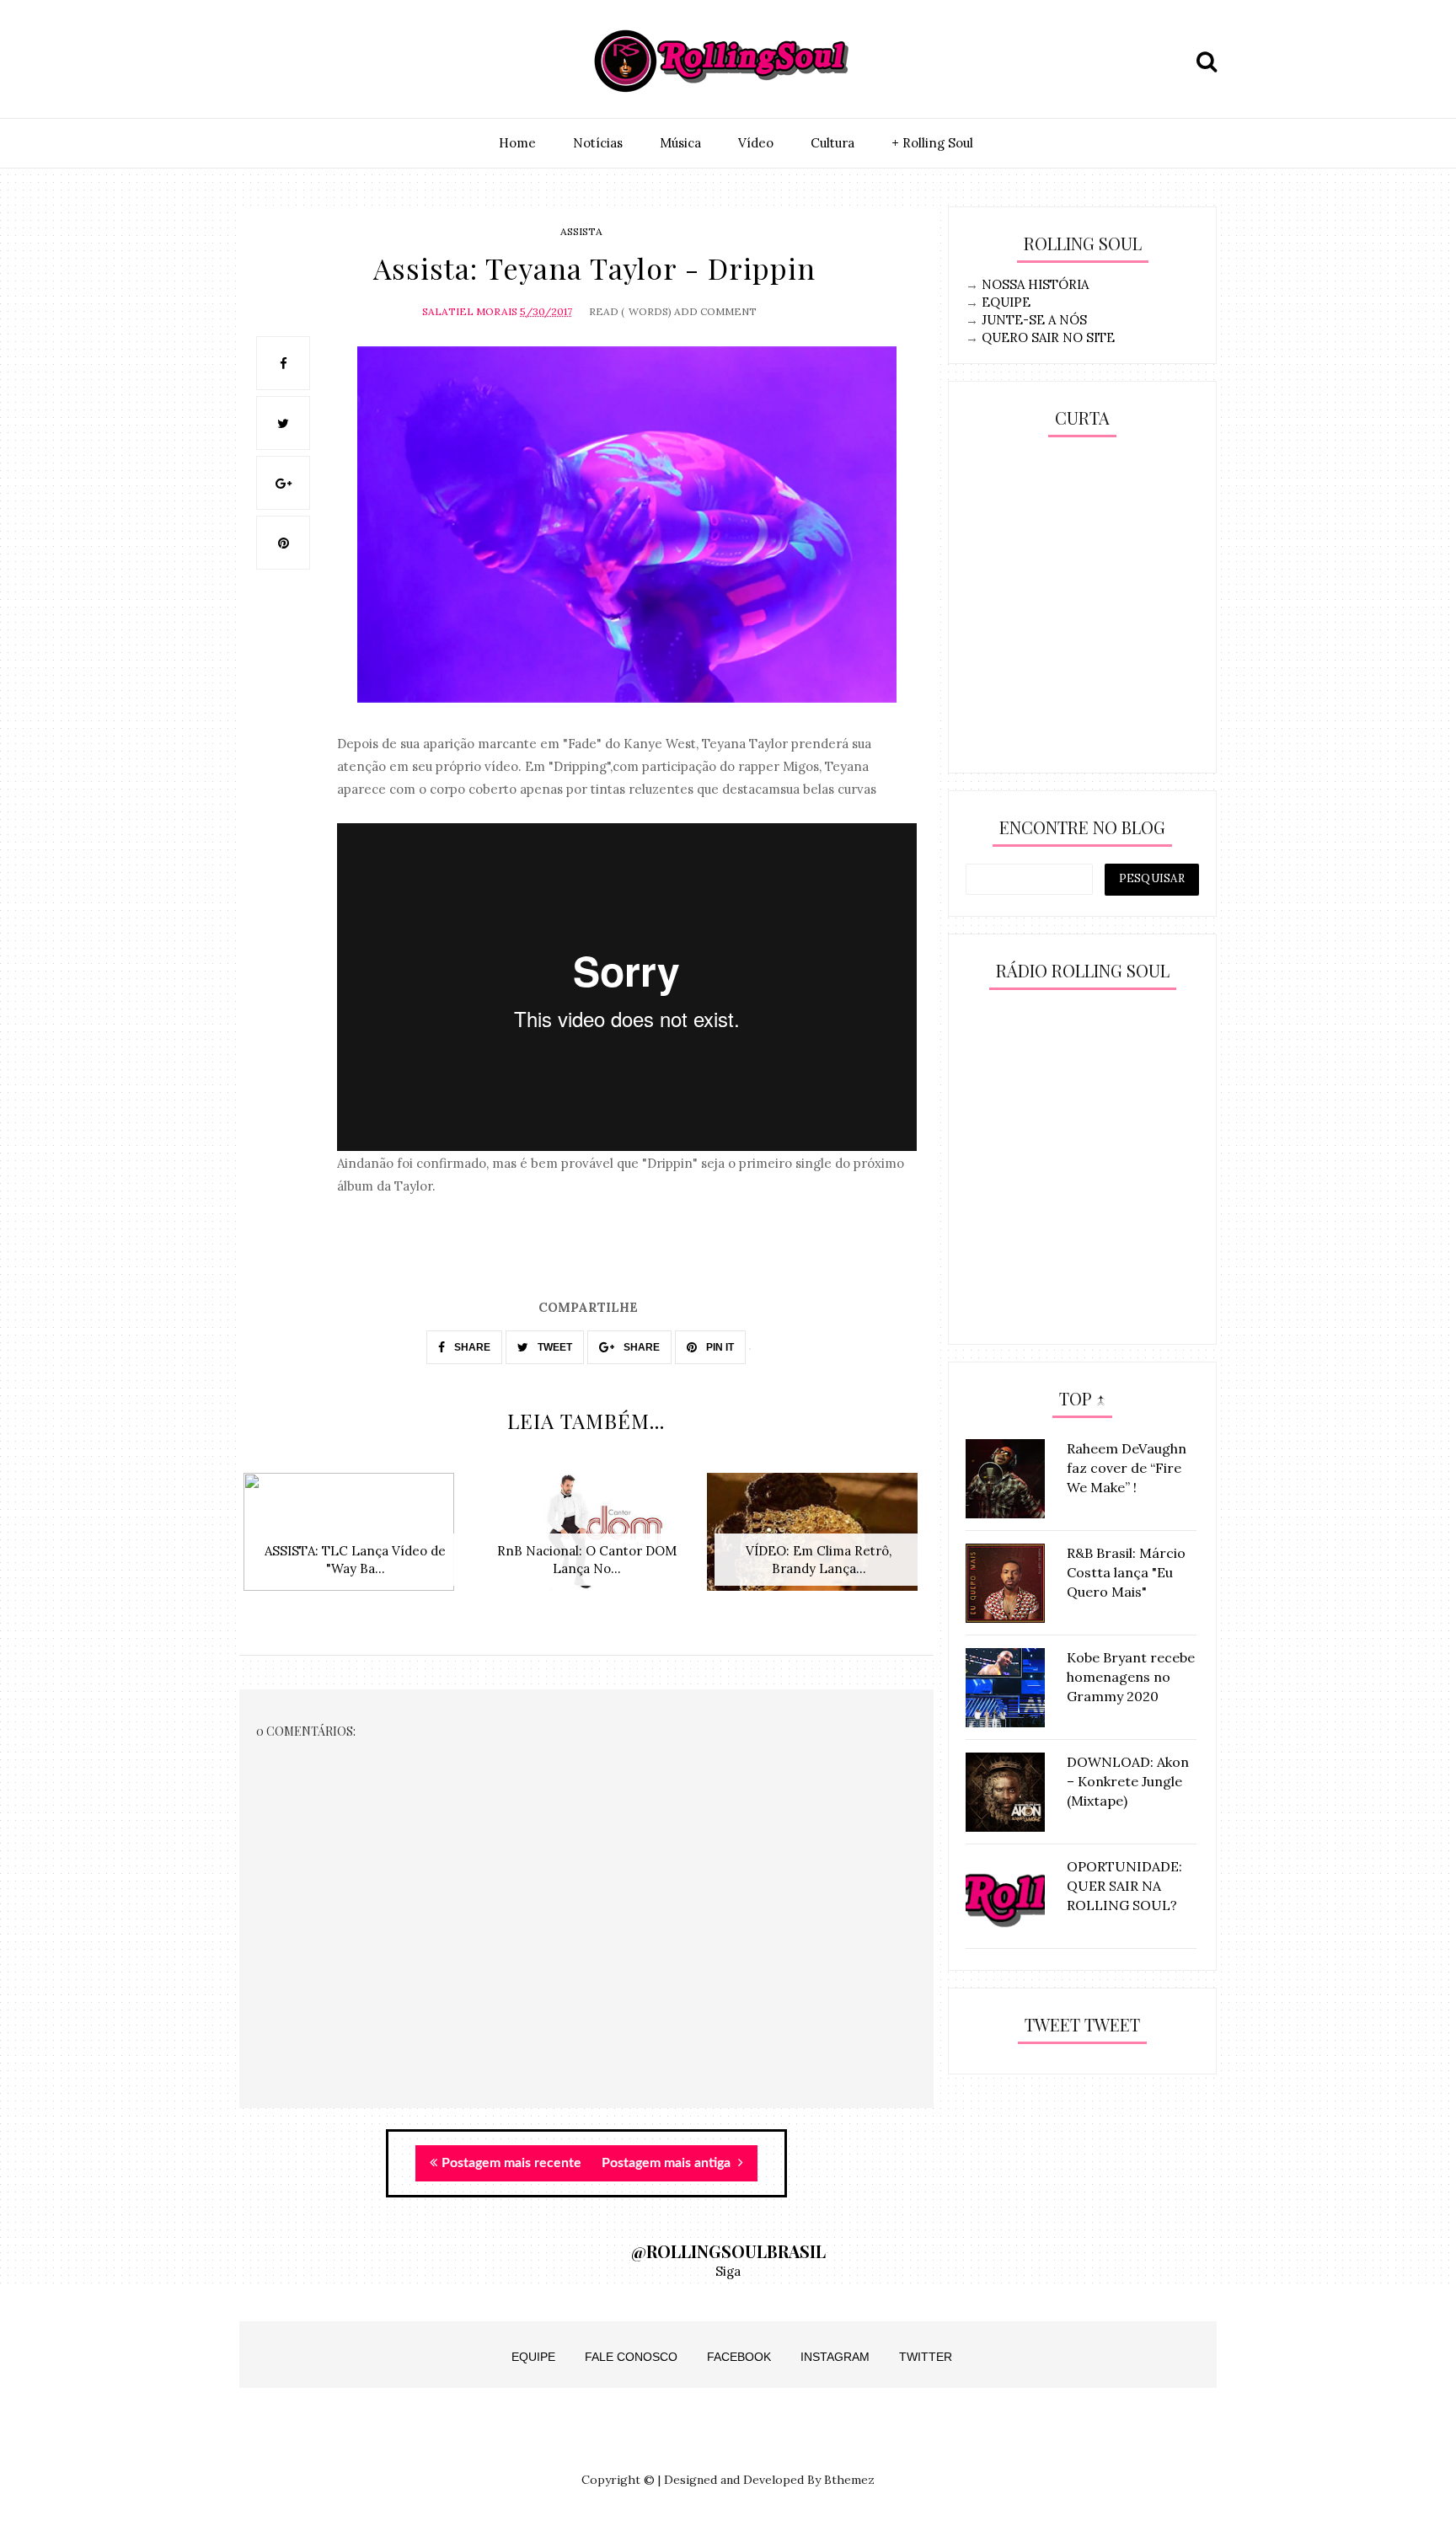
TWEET (554, 1347)
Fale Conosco (631, 2357)
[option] (355, 1541)
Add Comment (715, 311)
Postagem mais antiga (668, 2163)
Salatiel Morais (470, 311)
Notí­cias (598, 143)
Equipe (533, 2357)
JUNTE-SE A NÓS (1034, 320)
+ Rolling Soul (932, 143)
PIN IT (719, 1347)
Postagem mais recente (511, 2163)
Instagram (835, 2357)
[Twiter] (296, 62)
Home (517, 143)
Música (680, 143)
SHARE (471, 1347)
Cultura (832, 143)
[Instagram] (257, 62)
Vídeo (756, 143)
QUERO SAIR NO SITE (1048, 337)
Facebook (739, 2357)
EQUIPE (1006, 302)
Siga (728, 2271)
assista (581, 231)
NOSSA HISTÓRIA (1035, 284)
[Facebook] (335, 62)
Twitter (926, 2357)
